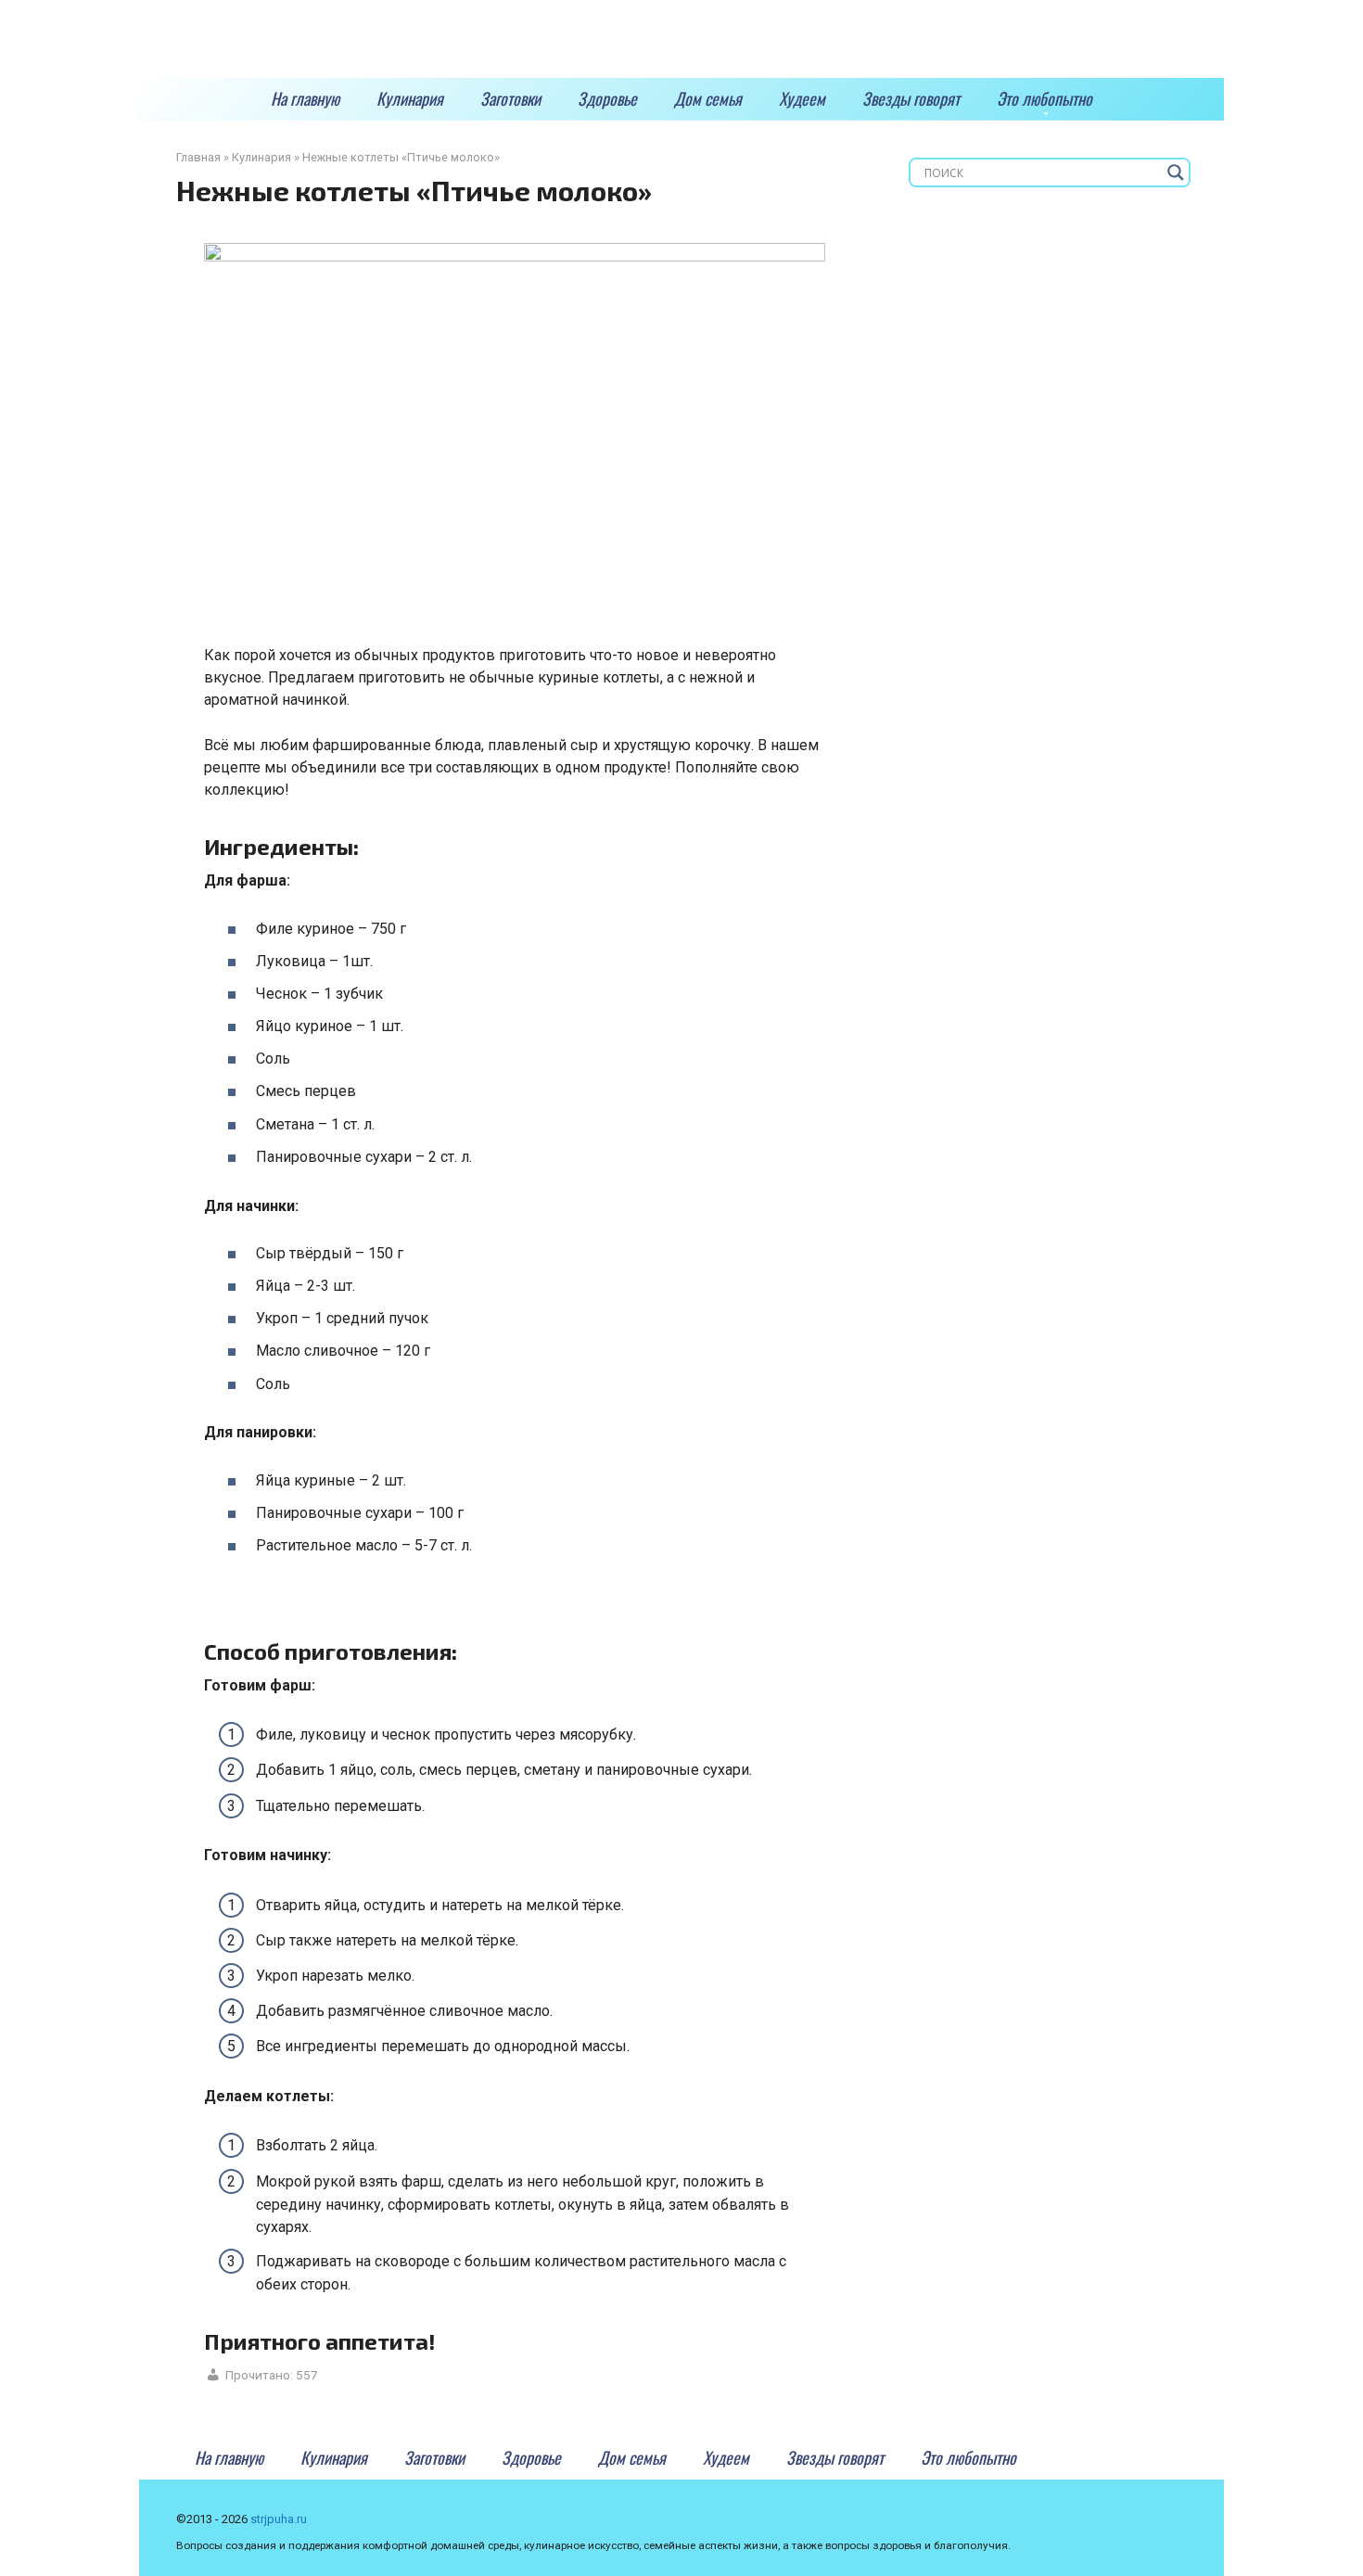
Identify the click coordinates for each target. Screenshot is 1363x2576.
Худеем (802, 98)
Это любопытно (1045, 98)
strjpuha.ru (279, 2519)
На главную (305, 98)
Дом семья (708, 98)
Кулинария (410, 98)
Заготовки (510, 98)
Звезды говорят (911, 98)
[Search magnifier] (1176, 172)
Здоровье (607, 98)
